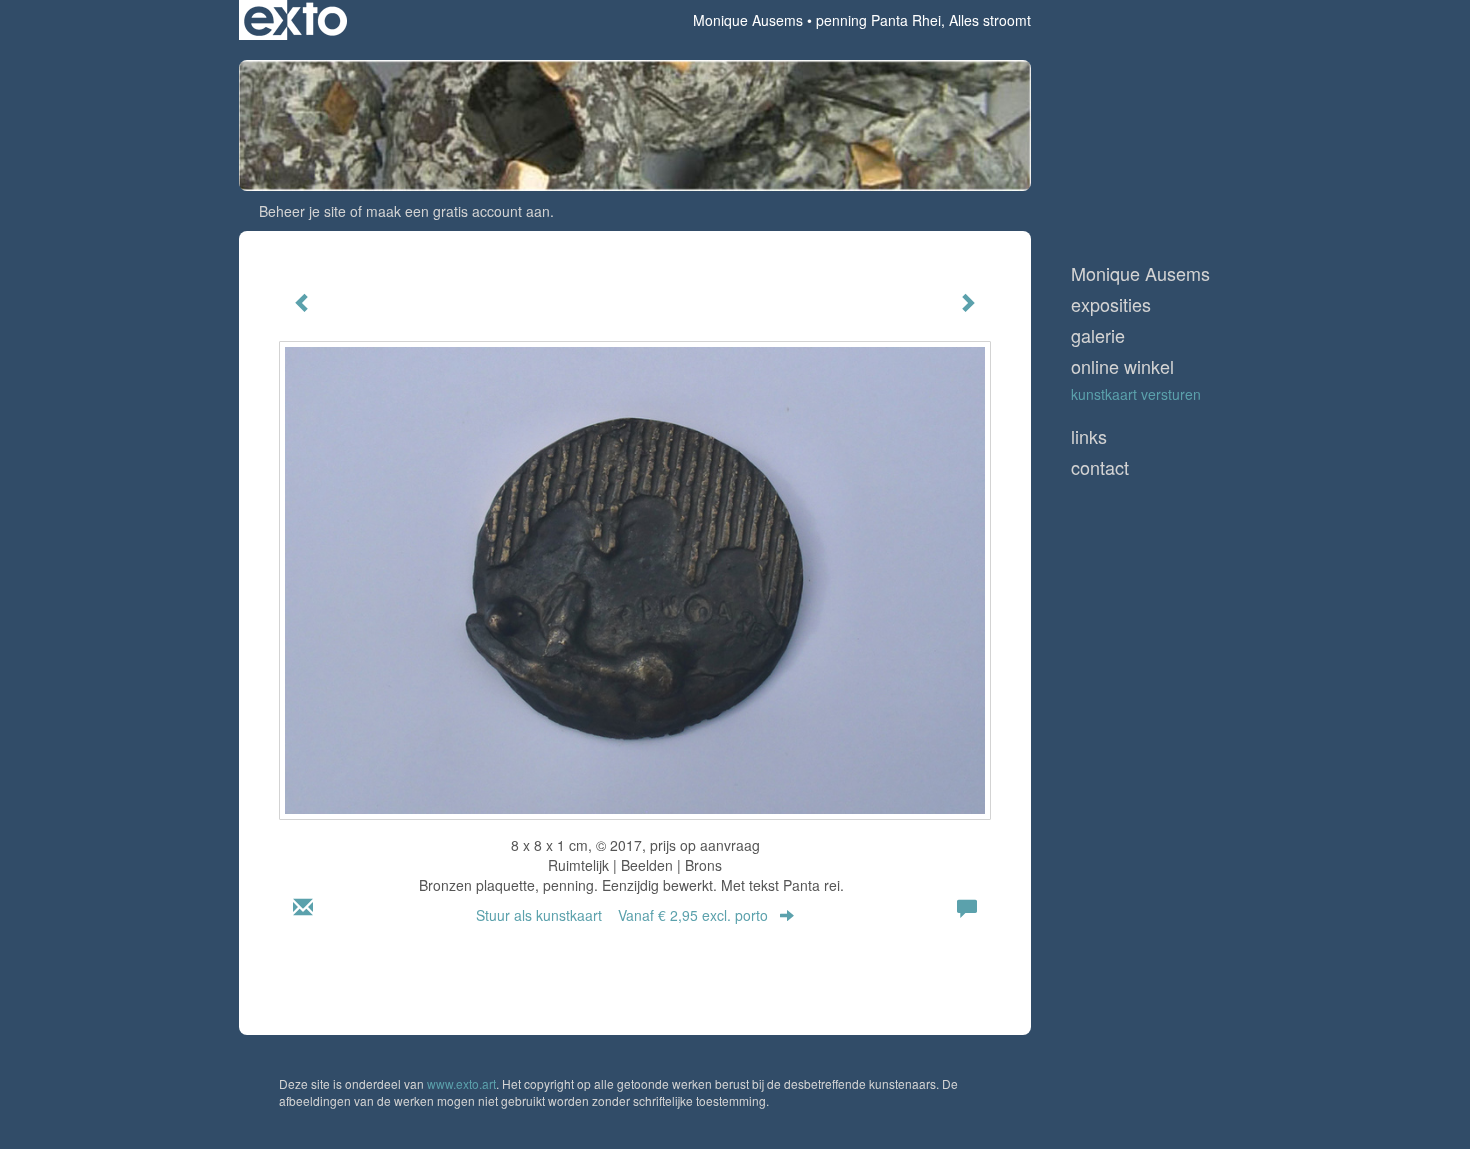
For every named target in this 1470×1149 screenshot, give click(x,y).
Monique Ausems (748, 20)
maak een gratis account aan (458, 211)
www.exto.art (461, 1083)
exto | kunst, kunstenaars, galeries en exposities (295, 20)
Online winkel (1122, 366)
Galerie (1098, 335)
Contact (1100, 467)
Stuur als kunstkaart (622, 915)
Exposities (1111, 304)
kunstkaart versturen (1136, 394)
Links (1089, 436)
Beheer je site (302, 211)
